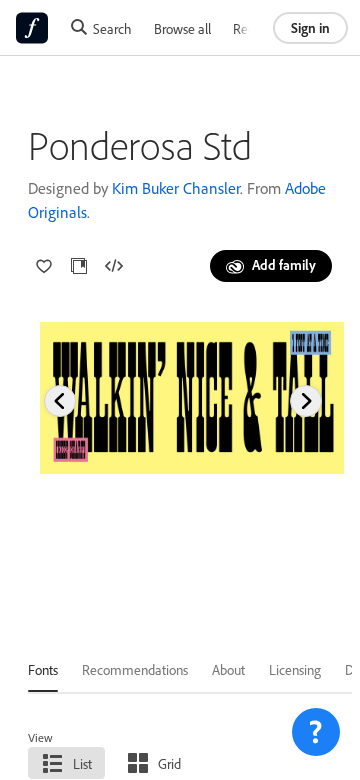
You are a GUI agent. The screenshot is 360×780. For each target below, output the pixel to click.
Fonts (43, 669)
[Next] (306, 401)
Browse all (182, 28)
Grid (169, 763)
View (40, 737)
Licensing (295, 669)
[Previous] (60, 401)
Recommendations (135, 669)
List (82, 763)
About (228, 669)
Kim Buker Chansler (176, 188)
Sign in (310, 27)
